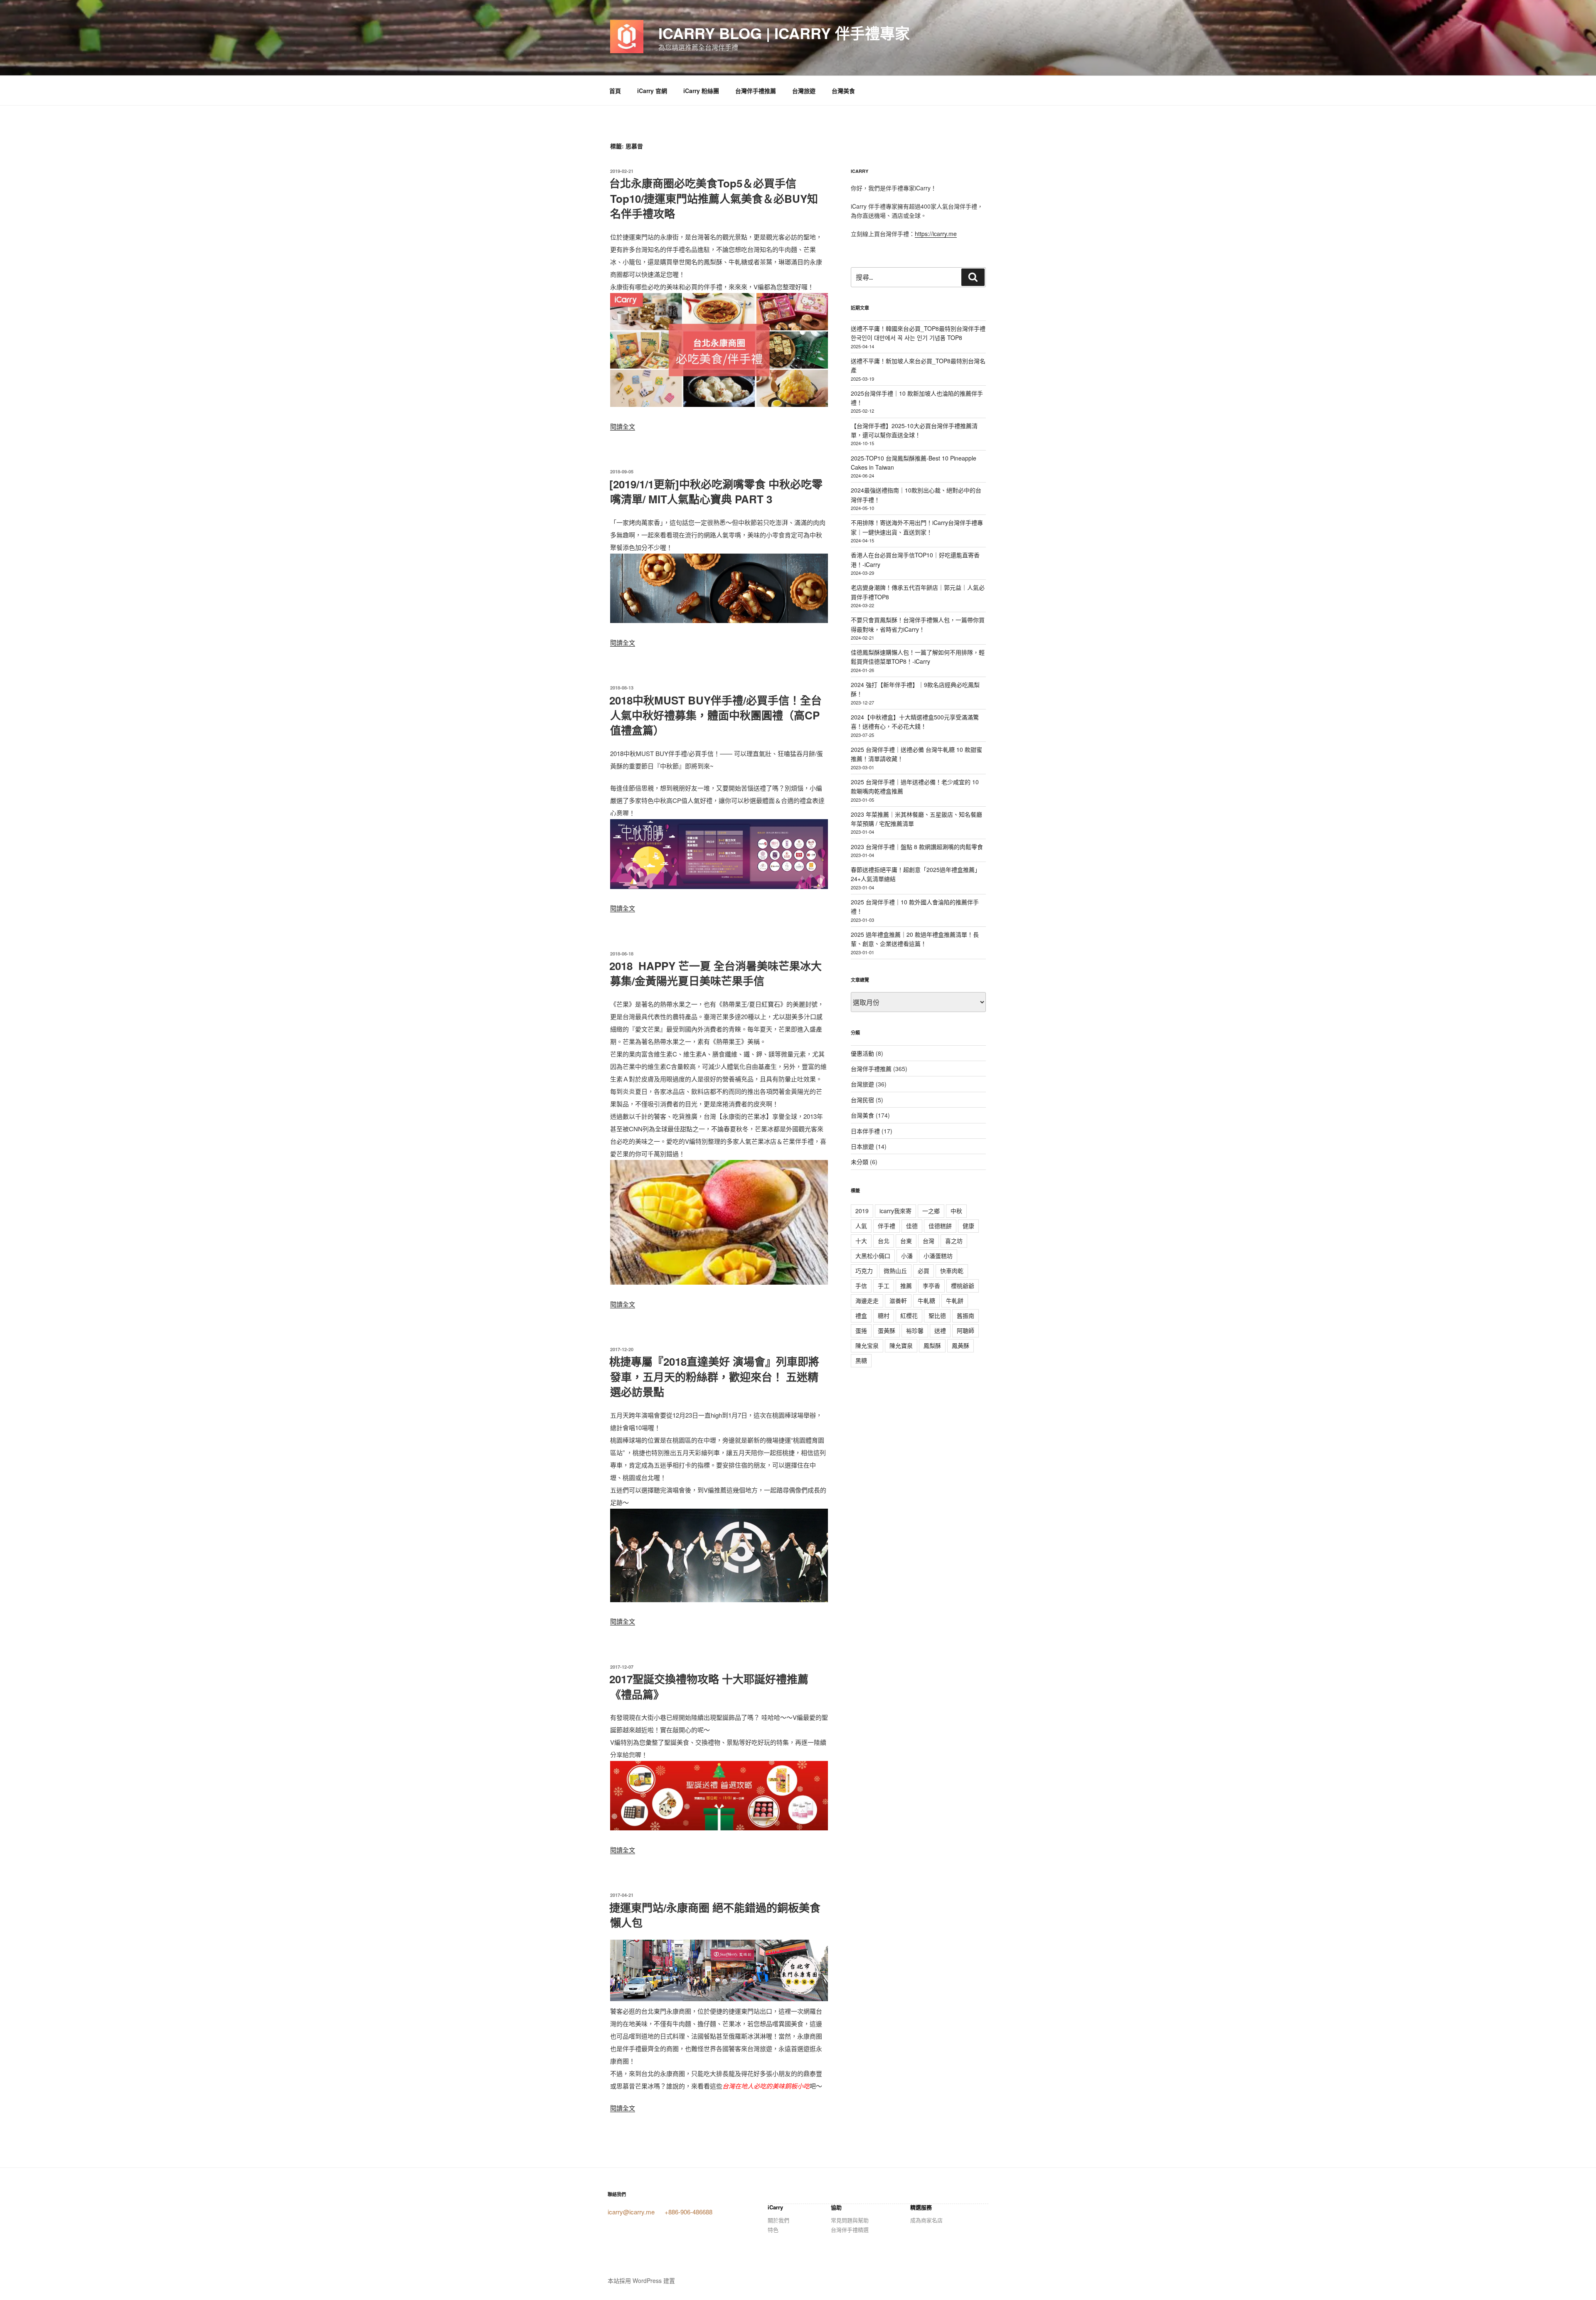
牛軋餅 (955, 1300)
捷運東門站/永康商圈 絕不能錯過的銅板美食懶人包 (715, 1915)
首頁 (615, 91)
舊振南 (965, 1315)
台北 (884, 1241)
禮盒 (861, 1315)
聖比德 (937, 1315)
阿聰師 (965, 1330)
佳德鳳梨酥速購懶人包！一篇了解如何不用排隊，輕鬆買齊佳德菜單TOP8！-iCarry (918, 657)
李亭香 (931, 1285)
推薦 (906, 1285)
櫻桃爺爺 (963, 1285)
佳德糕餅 (940, 1226)
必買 (924, 1271)
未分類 (860, 1162)
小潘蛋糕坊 (938, 1256)
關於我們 (778, 2220)
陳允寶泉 (901, 1345)
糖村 (884, 1315)
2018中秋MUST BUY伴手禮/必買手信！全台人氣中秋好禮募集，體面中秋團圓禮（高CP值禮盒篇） (715, 715)
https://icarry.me (936, 234)
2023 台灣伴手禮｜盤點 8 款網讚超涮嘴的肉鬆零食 (917, 847)
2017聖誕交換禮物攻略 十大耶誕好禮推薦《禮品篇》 (709, 1686)
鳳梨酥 (932, 1345)
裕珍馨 (915, 1330)
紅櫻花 (909, 1315)
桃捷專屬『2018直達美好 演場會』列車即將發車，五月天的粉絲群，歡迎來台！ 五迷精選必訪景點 (714, 1377)
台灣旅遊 (804, 91)
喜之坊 (954, 1241)
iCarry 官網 (652, 91)
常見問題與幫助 (850, 2220)
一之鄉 (931, 1211)
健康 (968, 1226)
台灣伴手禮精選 (850, 2230)
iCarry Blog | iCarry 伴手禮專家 (784, 33)
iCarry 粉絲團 (701, 91)
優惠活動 (862, 1053)
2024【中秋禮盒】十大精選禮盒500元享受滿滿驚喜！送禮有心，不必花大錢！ (915, 722)
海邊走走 (867, 1300)
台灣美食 (843, 91)
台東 (906, 1241)
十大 (861, 1241)
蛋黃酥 (887, 1330)
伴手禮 (887, 1226)
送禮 (940, 1330)
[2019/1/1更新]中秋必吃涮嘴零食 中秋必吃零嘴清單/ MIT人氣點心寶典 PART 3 (716, 491)
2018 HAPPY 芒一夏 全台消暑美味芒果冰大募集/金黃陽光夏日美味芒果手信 (715, 973)
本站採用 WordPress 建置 (641, 2280)
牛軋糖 (926, 1300)
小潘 (907, 1256)
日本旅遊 (862, 1146)
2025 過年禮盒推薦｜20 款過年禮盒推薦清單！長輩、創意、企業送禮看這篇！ (915, 939)
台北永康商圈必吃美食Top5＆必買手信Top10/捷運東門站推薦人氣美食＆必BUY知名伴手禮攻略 (714, 198)
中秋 (956, 1211)
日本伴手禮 (865, 1131)
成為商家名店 (926, 2220)
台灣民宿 (862, 1100)
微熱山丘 (895, 1271)
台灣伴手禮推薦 (756, 91)
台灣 (929, 1241)
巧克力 (864, 1271)
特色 (773, 2230)
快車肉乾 (952, 1271)
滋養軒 (898, 1300)
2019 (862, 1211)
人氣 (861, 1226)
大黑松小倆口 (873, 1256)
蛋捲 (861, 1330)
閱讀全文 (623, 426)
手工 (884, 1285)
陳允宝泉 (867, 1345)
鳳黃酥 (961, 1345)
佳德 (912, 1226)
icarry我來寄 (895, 1211)
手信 (861, 1285)
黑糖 (861, 1360)
